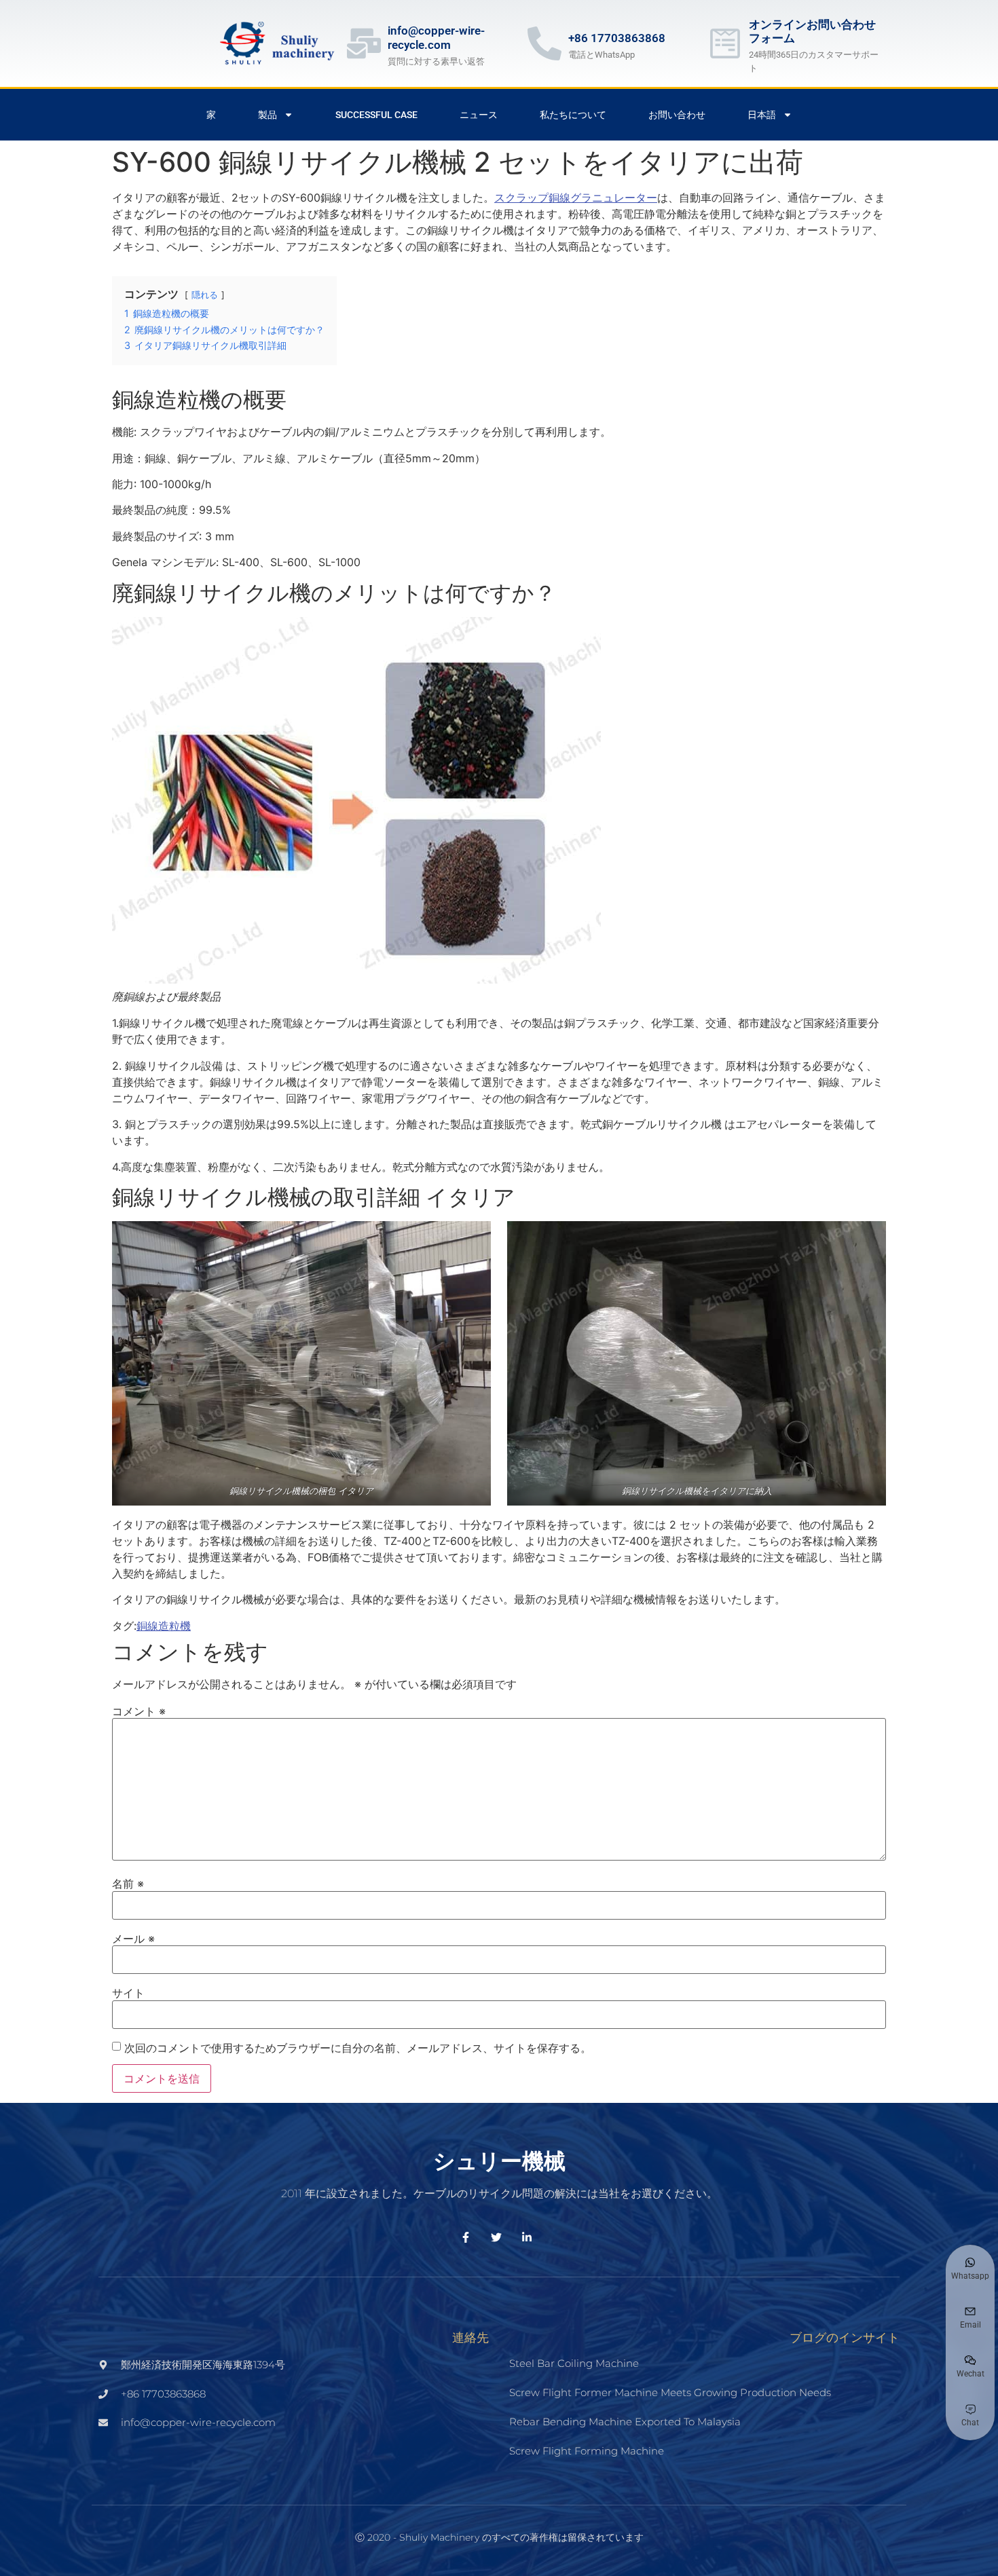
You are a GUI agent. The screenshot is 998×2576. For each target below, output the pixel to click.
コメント (139, 1711)
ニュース (479, 115)
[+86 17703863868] (544, 43)
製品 (267, 115)
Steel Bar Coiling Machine (574, 2363)
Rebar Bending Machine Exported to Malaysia (625, 2422)
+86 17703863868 (617, 38)
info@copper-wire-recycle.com (436, 37)
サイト (128, 1993)
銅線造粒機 (164, 1626)
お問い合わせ (677, 115)
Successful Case (376, 115)
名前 (128, 1884)
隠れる (205, 295)
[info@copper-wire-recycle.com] (364, 43)
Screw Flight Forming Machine (587, 2451)
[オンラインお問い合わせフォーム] (725, 43)
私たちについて (573, 115)
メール (133, 1939)
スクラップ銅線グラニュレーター (576, 198)
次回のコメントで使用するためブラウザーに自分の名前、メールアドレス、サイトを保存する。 (358, 2048)
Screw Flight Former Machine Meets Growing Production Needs (670, 2392)
